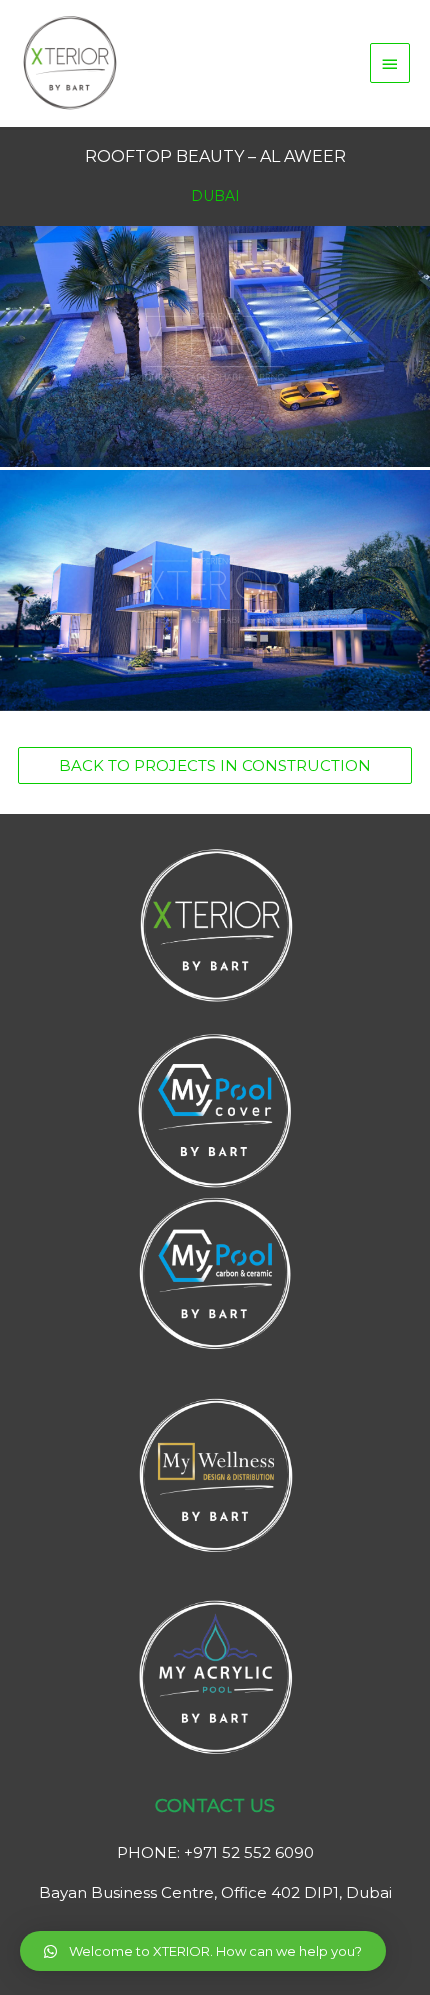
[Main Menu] (390, 63)
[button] (215, 765)
